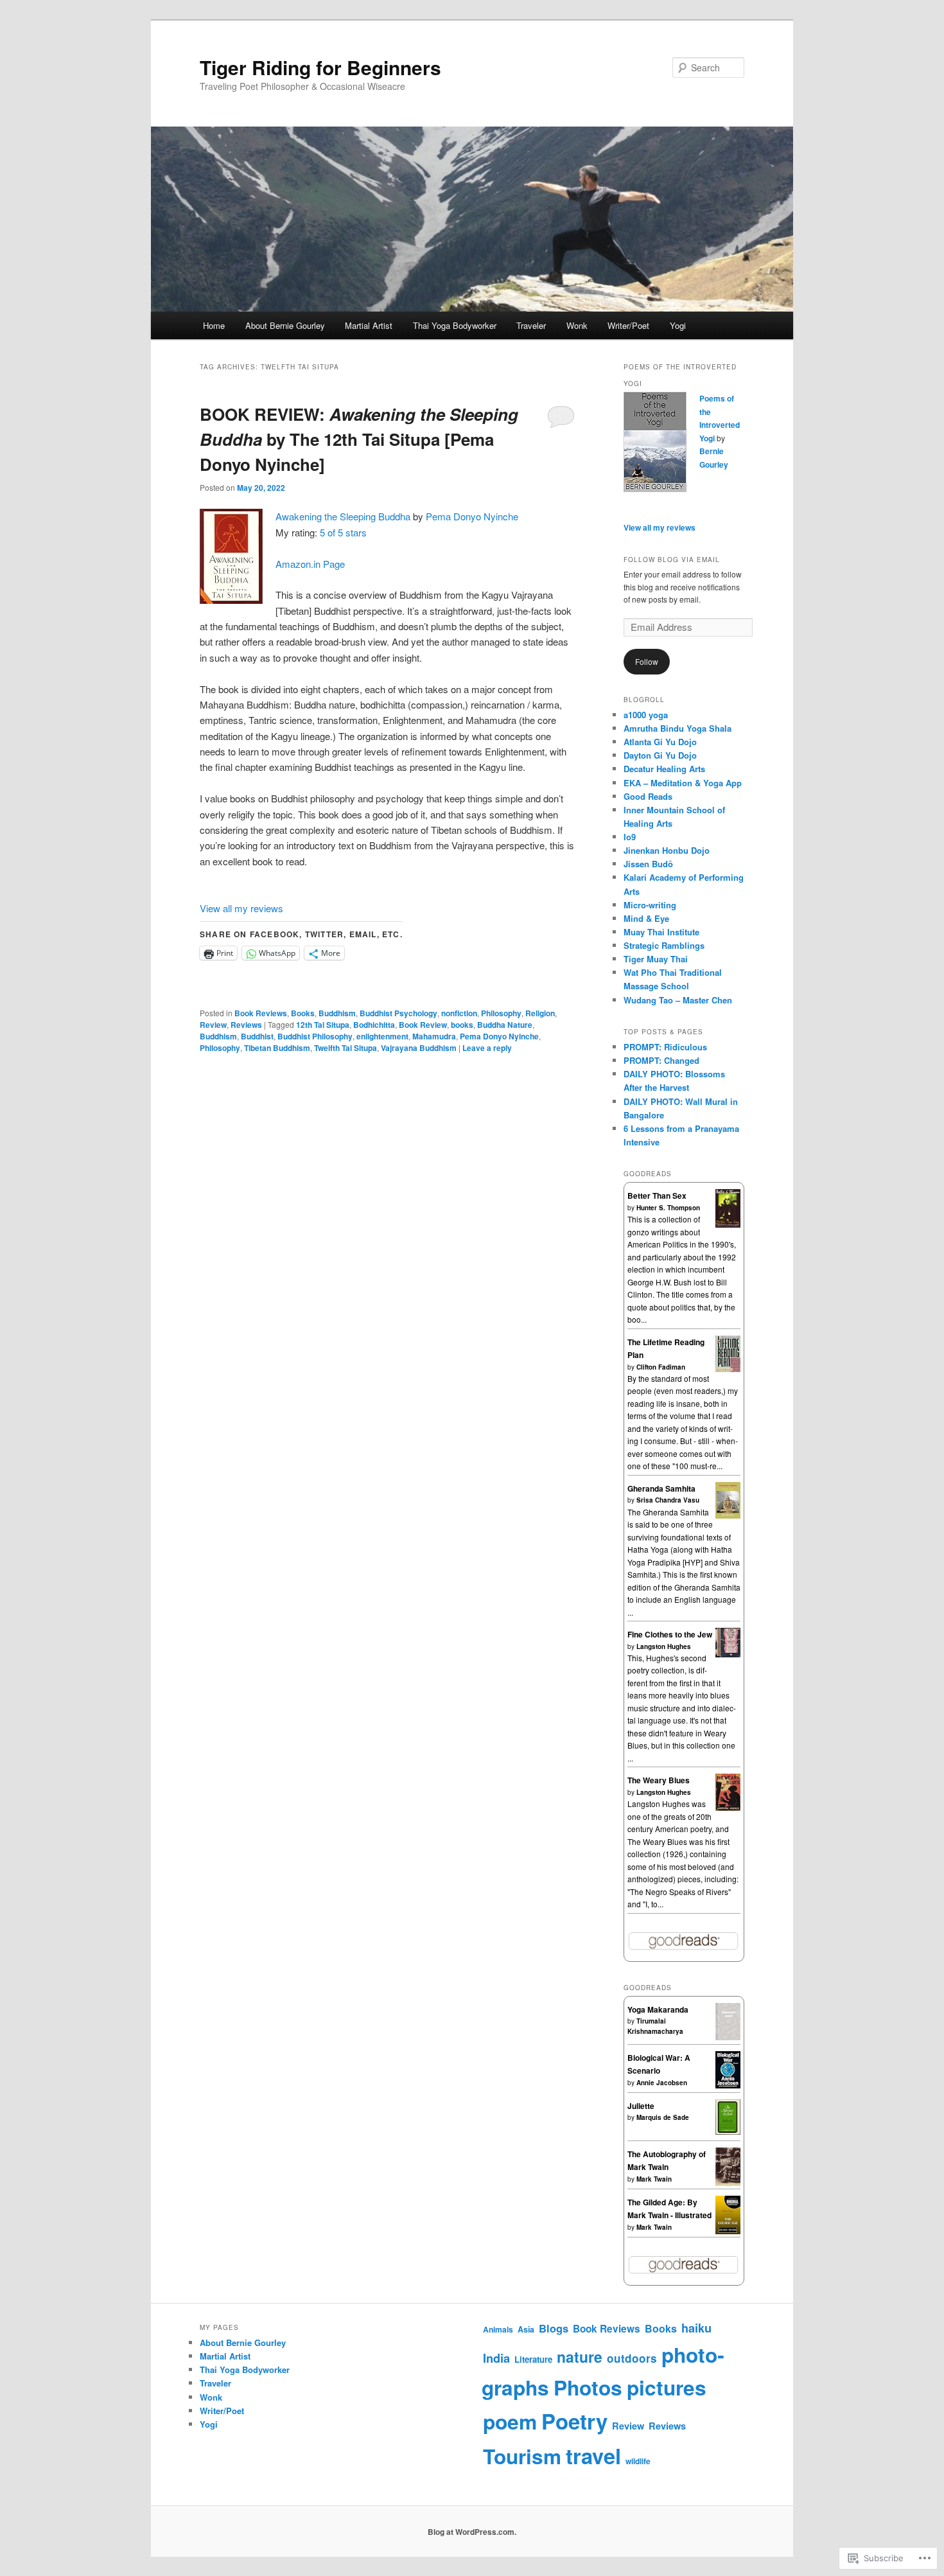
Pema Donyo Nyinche (472, 516)
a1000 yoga (646, 715)
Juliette (641, 2106)
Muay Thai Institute (661, 932)
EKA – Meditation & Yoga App (683, 783)
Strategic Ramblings (664, 945)
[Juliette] (728, 2131)
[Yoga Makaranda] (728, 2037)
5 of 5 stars (343, 532)
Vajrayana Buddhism (419, 1048)
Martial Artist (369, 325)
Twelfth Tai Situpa (345, 1048)
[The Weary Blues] (728, 1808)
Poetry (574, 2421)
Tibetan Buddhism (277, 1048)
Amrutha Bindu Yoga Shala (677, 728)
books (462, 1025)
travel (593, 2456)
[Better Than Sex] (728, 1224)
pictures (667, 2387)
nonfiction (459, 1013)
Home (214, 325)
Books (303, 1013)
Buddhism (337, 1013)
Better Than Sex (657, 1195)
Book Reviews (261, 1013)
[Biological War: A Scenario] (728, 2085)
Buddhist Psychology (398, 1013)
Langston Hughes (664, 1646)
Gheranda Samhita (661, 1488)
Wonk (577, 325)
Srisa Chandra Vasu (668, 1500)
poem (510, 2421)
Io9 (630, 837)
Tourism (522, 2456)
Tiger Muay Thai (656, 959)
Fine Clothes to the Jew (670, 1634)
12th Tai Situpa (323, 1025)
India (496, 2358)
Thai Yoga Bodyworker (455, 325)
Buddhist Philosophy (315, 1036)
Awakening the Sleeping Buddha (343, 516)
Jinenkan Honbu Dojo (667, 850)
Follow (647, 661)
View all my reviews (241, 908)
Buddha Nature (505, 1025)
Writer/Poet (628, 325)
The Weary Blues (659, 1780)
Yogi (678, 325)
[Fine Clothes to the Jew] (728, 1654)
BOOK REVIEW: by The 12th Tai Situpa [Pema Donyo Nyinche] (359, 439)
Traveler (531, 325)
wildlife (638, 2461)
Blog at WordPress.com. (472, 2532)
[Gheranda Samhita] (728, 1515)
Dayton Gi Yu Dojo (660, 755)
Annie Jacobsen (662, 2083)
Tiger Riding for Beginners (320, 67)
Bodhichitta (374, 1025)
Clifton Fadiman (661, 1367)
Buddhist (257, 1036)
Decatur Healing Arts (664, 769)
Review (213, 1025)
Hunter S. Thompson (668, 1208)
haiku (696, 2328)
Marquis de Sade (663, 2117)
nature (580, 2357)
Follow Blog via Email (672, 560)
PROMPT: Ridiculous (665, 1047)
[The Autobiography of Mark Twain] (728, 2183)
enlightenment (382, 1036)
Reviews (246, 1025)
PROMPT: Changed (661, 1060)
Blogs (554, 2328)
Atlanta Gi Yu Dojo (660, 742)
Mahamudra (434, 1036)
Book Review (423, 1025)
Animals (498, 2329)
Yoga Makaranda (658, 2009)
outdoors (632, 2358)
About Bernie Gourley (285, 325)
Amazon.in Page (310, 564)
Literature (533, 2359)
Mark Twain (654, 2179)
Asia (526, 2329)
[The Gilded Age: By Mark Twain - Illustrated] (728, 2232)
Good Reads (648, 796)
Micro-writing (650, 905)
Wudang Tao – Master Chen (678, 1000)
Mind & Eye (646, 918)
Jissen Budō (648, 864)
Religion (540, 1013)
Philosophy (501, 1013)
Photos (588, 2387)
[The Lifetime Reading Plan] (728, 1369)
